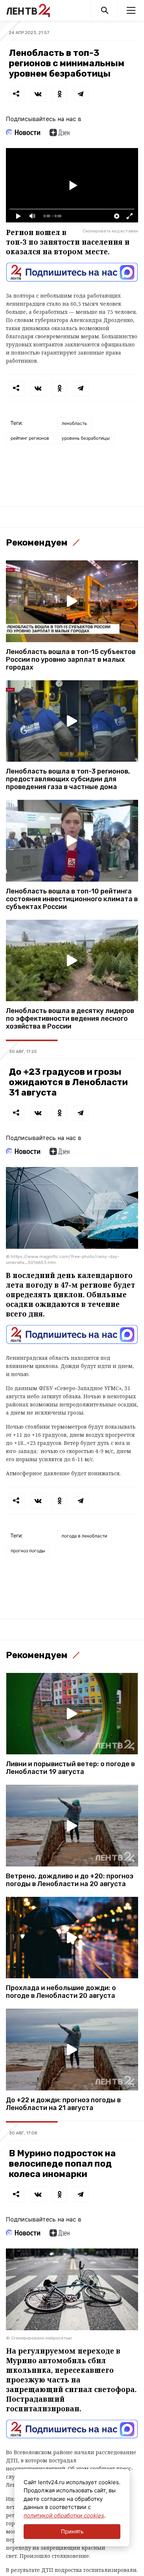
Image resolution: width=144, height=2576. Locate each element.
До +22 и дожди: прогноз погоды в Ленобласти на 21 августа (63, 2104)
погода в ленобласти (84, 1536)
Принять (72, 2531)
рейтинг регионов (30, 438)
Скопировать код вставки (110, 231)
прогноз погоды (28, 1551)
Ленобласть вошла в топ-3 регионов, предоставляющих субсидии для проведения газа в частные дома (68, 779)
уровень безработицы (86, 438)
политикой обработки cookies (64, 2515)
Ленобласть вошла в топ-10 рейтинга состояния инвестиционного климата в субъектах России (72, 899)
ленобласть (74, 423)
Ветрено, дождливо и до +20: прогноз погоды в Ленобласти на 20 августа (70, 1880)
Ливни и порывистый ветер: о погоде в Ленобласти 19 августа (70, 1768)
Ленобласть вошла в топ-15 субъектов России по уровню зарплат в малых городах (71, 660)
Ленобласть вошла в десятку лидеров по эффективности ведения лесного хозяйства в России (70, 1019)
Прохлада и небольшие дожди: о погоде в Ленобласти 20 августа (61, 1992)
